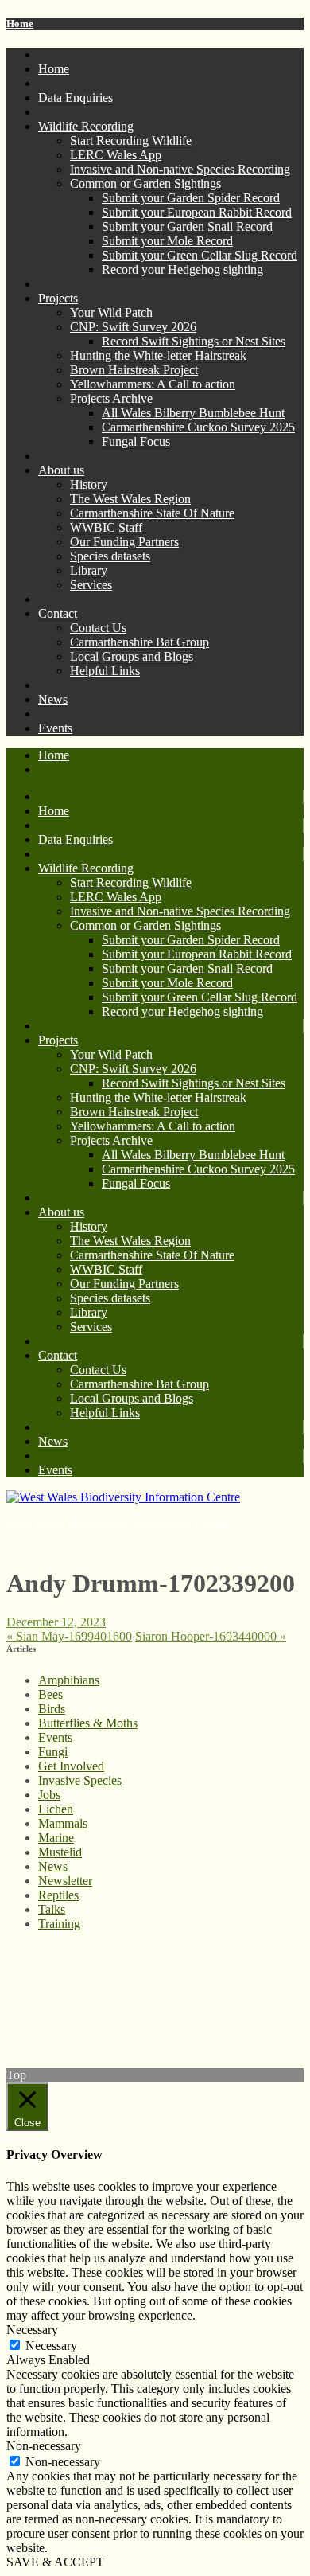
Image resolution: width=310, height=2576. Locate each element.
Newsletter (65, 1881)
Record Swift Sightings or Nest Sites (194, 341)
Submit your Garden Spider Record (191, 198)
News (53, 699)
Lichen (56, 1809)
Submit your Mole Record (167, 241)
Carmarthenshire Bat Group (139, 642)
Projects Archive (111, 398)
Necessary (51, 2346)
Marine (56, 1838)
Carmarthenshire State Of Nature (152, 513)
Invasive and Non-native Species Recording (180, 169)
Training (59, 1924)
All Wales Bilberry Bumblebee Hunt (193, 413)
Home (20, 23)
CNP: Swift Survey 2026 (133, 327)
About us (61, 470)
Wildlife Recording (86, 126)
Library (89, 570)
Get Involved (71, 1766)
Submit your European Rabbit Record (197, 212)
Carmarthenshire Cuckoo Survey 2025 (198, 427)
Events (55, 728)
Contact (58, 613)
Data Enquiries (76, 98)
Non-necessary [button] (44, 2446)
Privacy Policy (43, 1978)
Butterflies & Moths (88, 1723)
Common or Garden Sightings (145, 183)
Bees (50, 1694)
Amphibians (69, 1680)
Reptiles (58, 1895)
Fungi (53, 1752)
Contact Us (98, 628)
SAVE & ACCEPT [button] (55, 2562)
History (89, 484)
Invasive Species (80, 1780)
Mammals (63, 1823)
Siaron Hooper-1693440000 (211, 1636)
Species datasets (110, 556)
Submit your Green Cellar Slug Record (200, 255)
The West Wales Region (130, 499)
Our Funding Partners (124, 542)
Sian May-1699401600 (69, 1636)
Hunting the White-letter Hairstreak (158, 355)
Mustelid (60, 1852)
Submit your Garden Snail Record (187, 226)
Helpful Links (105, 671)
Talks (52, 1909)
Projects (58, 298)
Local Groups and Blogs (132, 656)
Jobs (49, 1795)
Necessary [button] (32, 2330)
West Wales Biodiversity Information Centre (117, 1524)
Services (91, 585)
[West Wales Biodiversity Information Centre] (123, 1497)
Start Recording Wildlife (131, 141)
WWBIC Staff (106, 527)
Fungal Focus (136, 441)
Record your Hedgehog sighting (182, 269)
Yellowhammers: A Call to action (153, 384)
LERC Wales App (116, 155)
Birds (52, 1709)
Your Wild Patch (111, 312)
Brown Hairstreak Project (134, 370)
